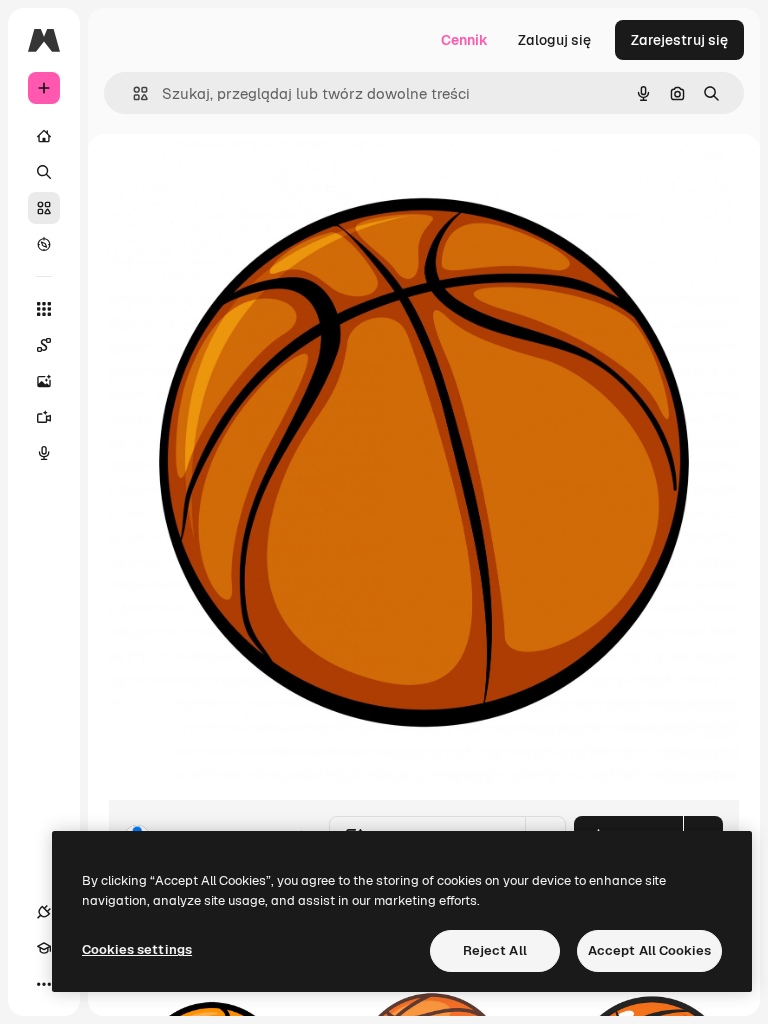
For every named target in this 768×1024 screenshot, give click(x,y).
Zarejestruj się (679, 40)
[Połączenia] (44, 912)
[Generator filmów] (44, 417)
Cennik (464, 40)
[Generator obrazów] (44, 381)
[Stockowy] (44, 208)
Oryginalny (246, 179)
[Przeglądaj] (44, 244)
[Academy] (44, 948)
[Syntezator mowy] (44, 453)
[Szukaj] (44, 172)
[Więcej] (44, 984)
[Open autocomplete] (132, 93)
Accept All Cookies (649, 950)
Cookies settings (137, 949)
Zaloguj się (554, 40)
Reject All (495, 950)
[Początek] (44, 136)
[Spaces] (44, 345)
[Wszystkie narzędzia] (44, 309)
